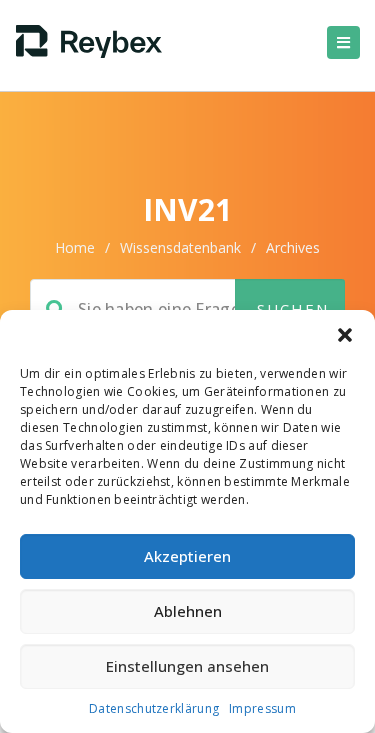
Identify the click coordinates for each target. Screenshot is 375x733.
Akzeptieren (187, 556)
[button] (345, 335)
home (75, 247)
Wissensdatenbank (180, 247)
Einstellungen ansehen (187, 666)
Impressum (262, 708)
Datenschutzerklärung (154, 708)
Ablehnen (188, 611)
